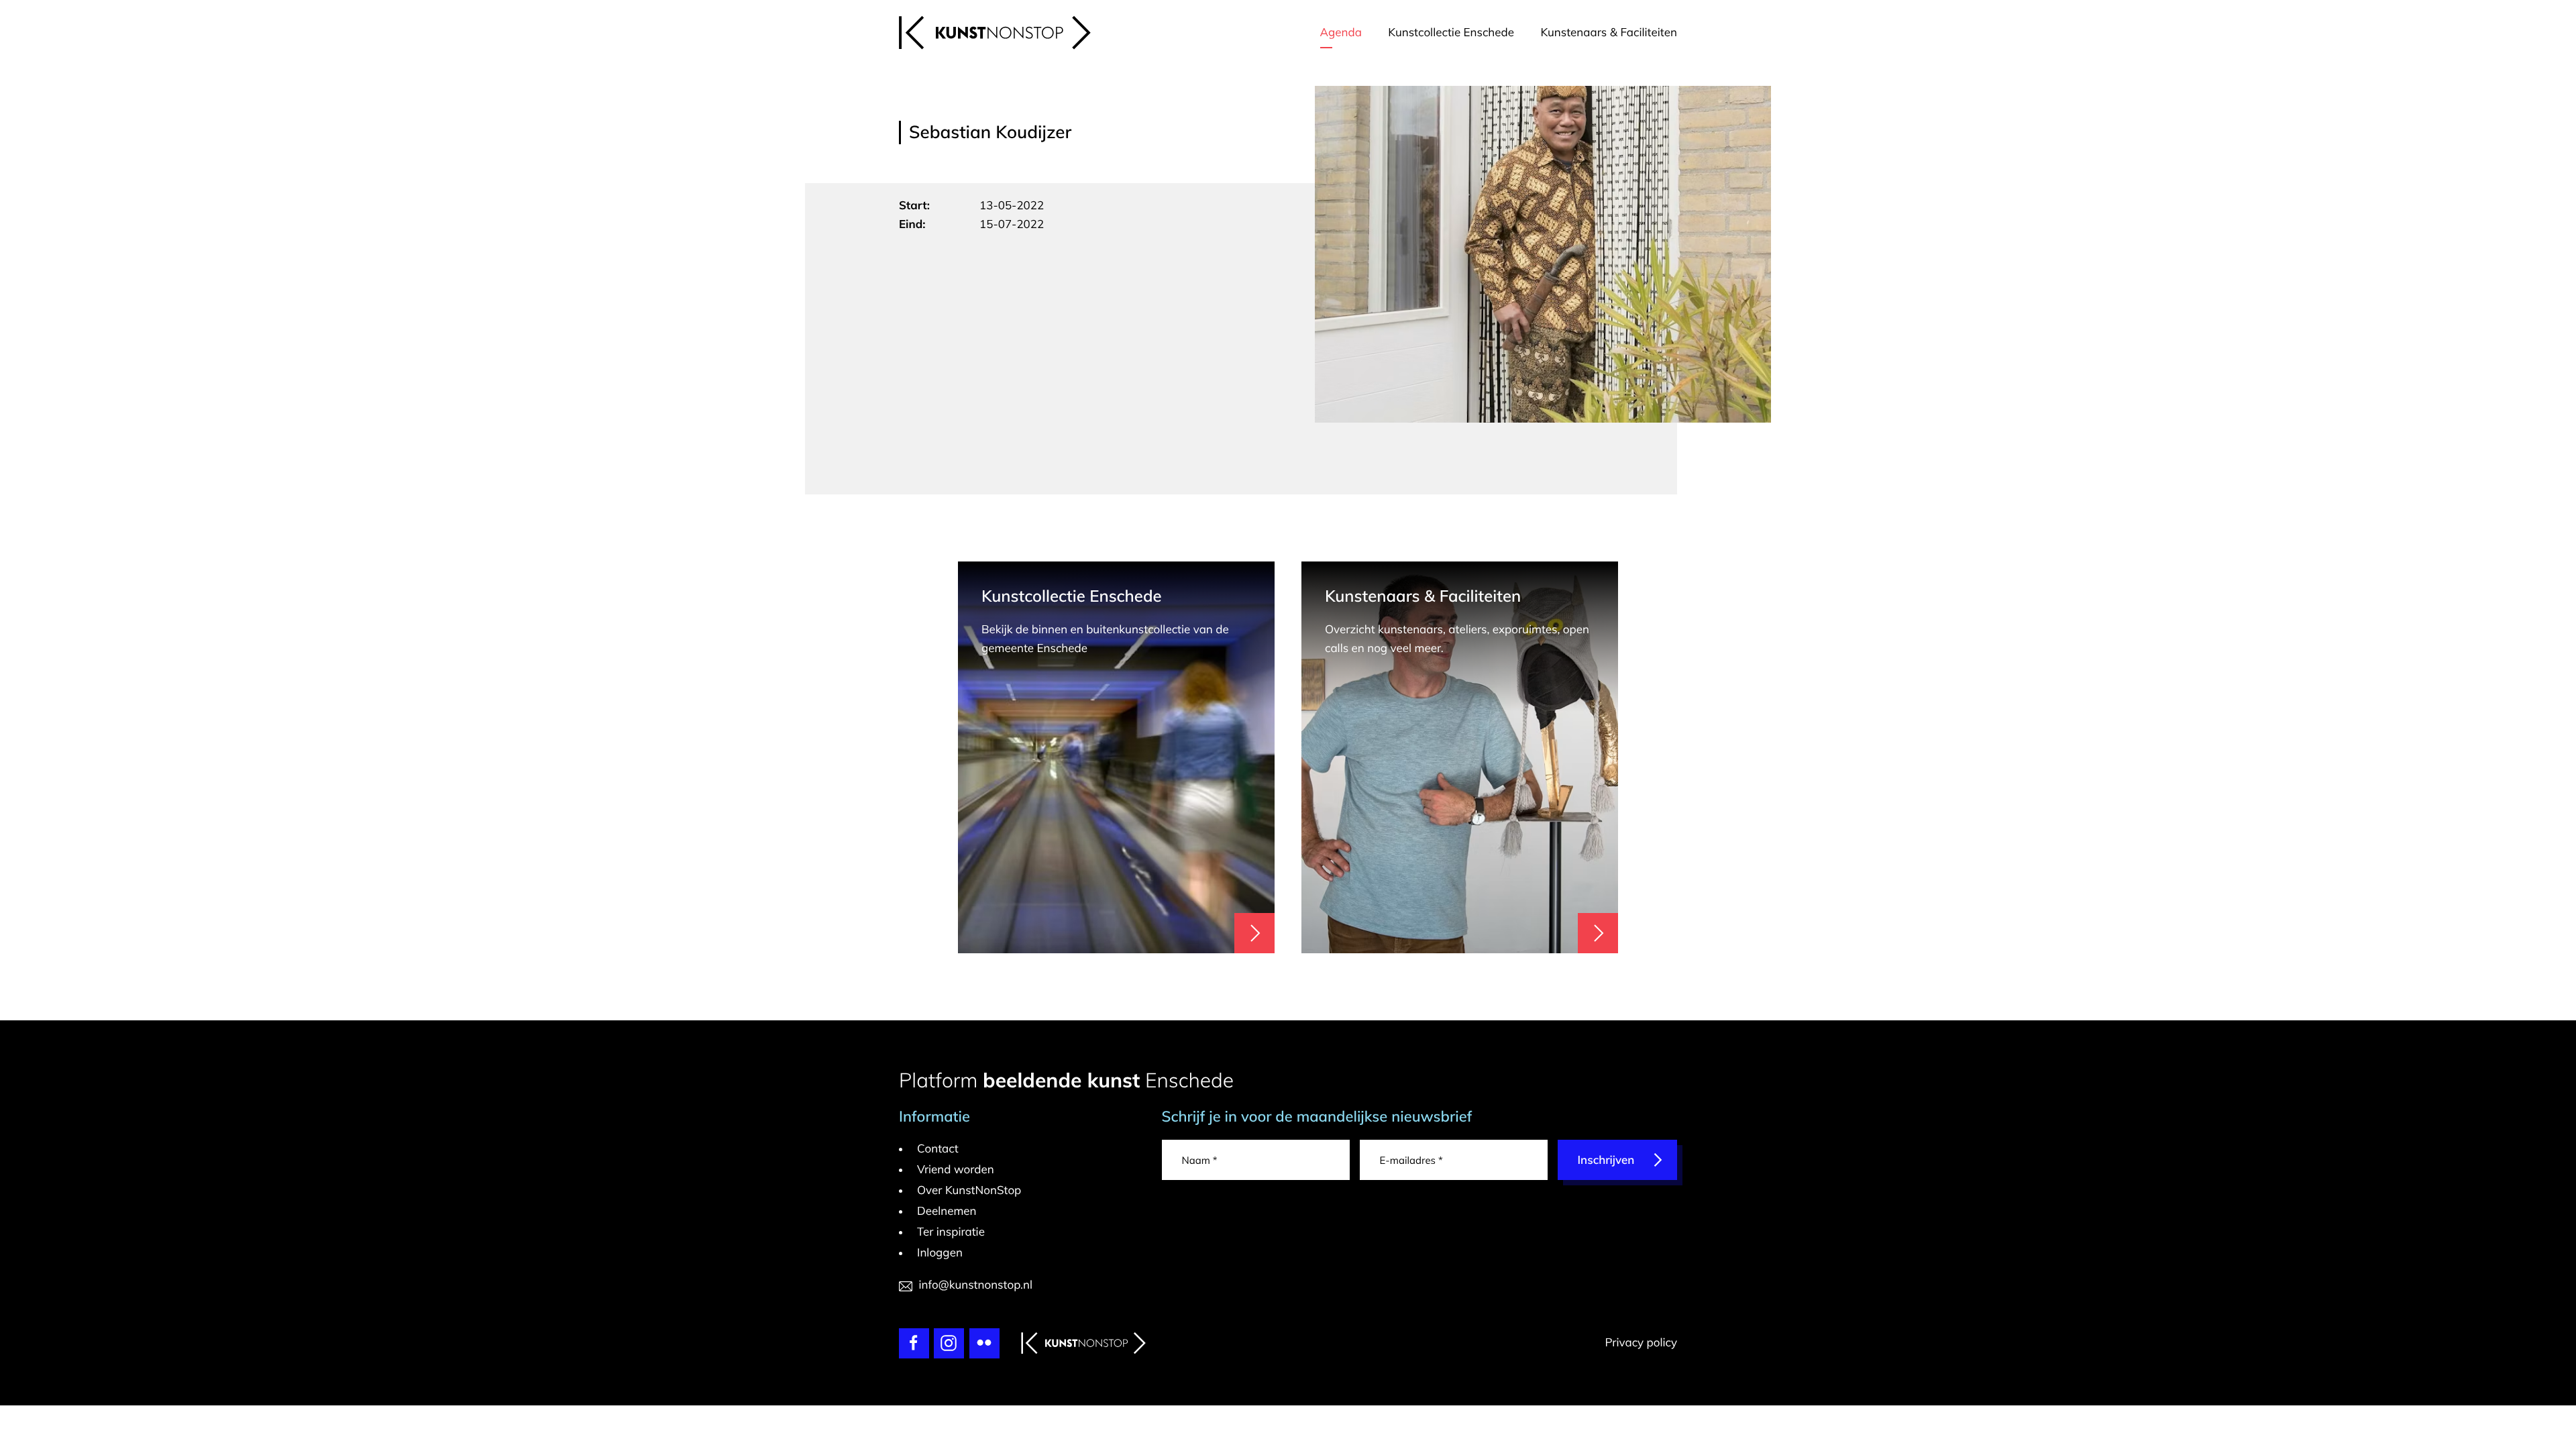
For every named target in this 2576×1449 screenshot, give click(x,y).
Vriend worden (956, 1170)
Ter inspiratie (951, 1232)
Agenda (1341, 33)
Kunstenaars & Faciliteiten (1609, 33)
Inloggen (940, 1253)
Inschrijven (1606, 1160)
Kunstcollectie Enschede (1451, 33)
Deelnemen (947, 1211)
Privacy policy (1641, 1343)
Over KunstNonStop (969, 1190)
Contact (938, 1149)
